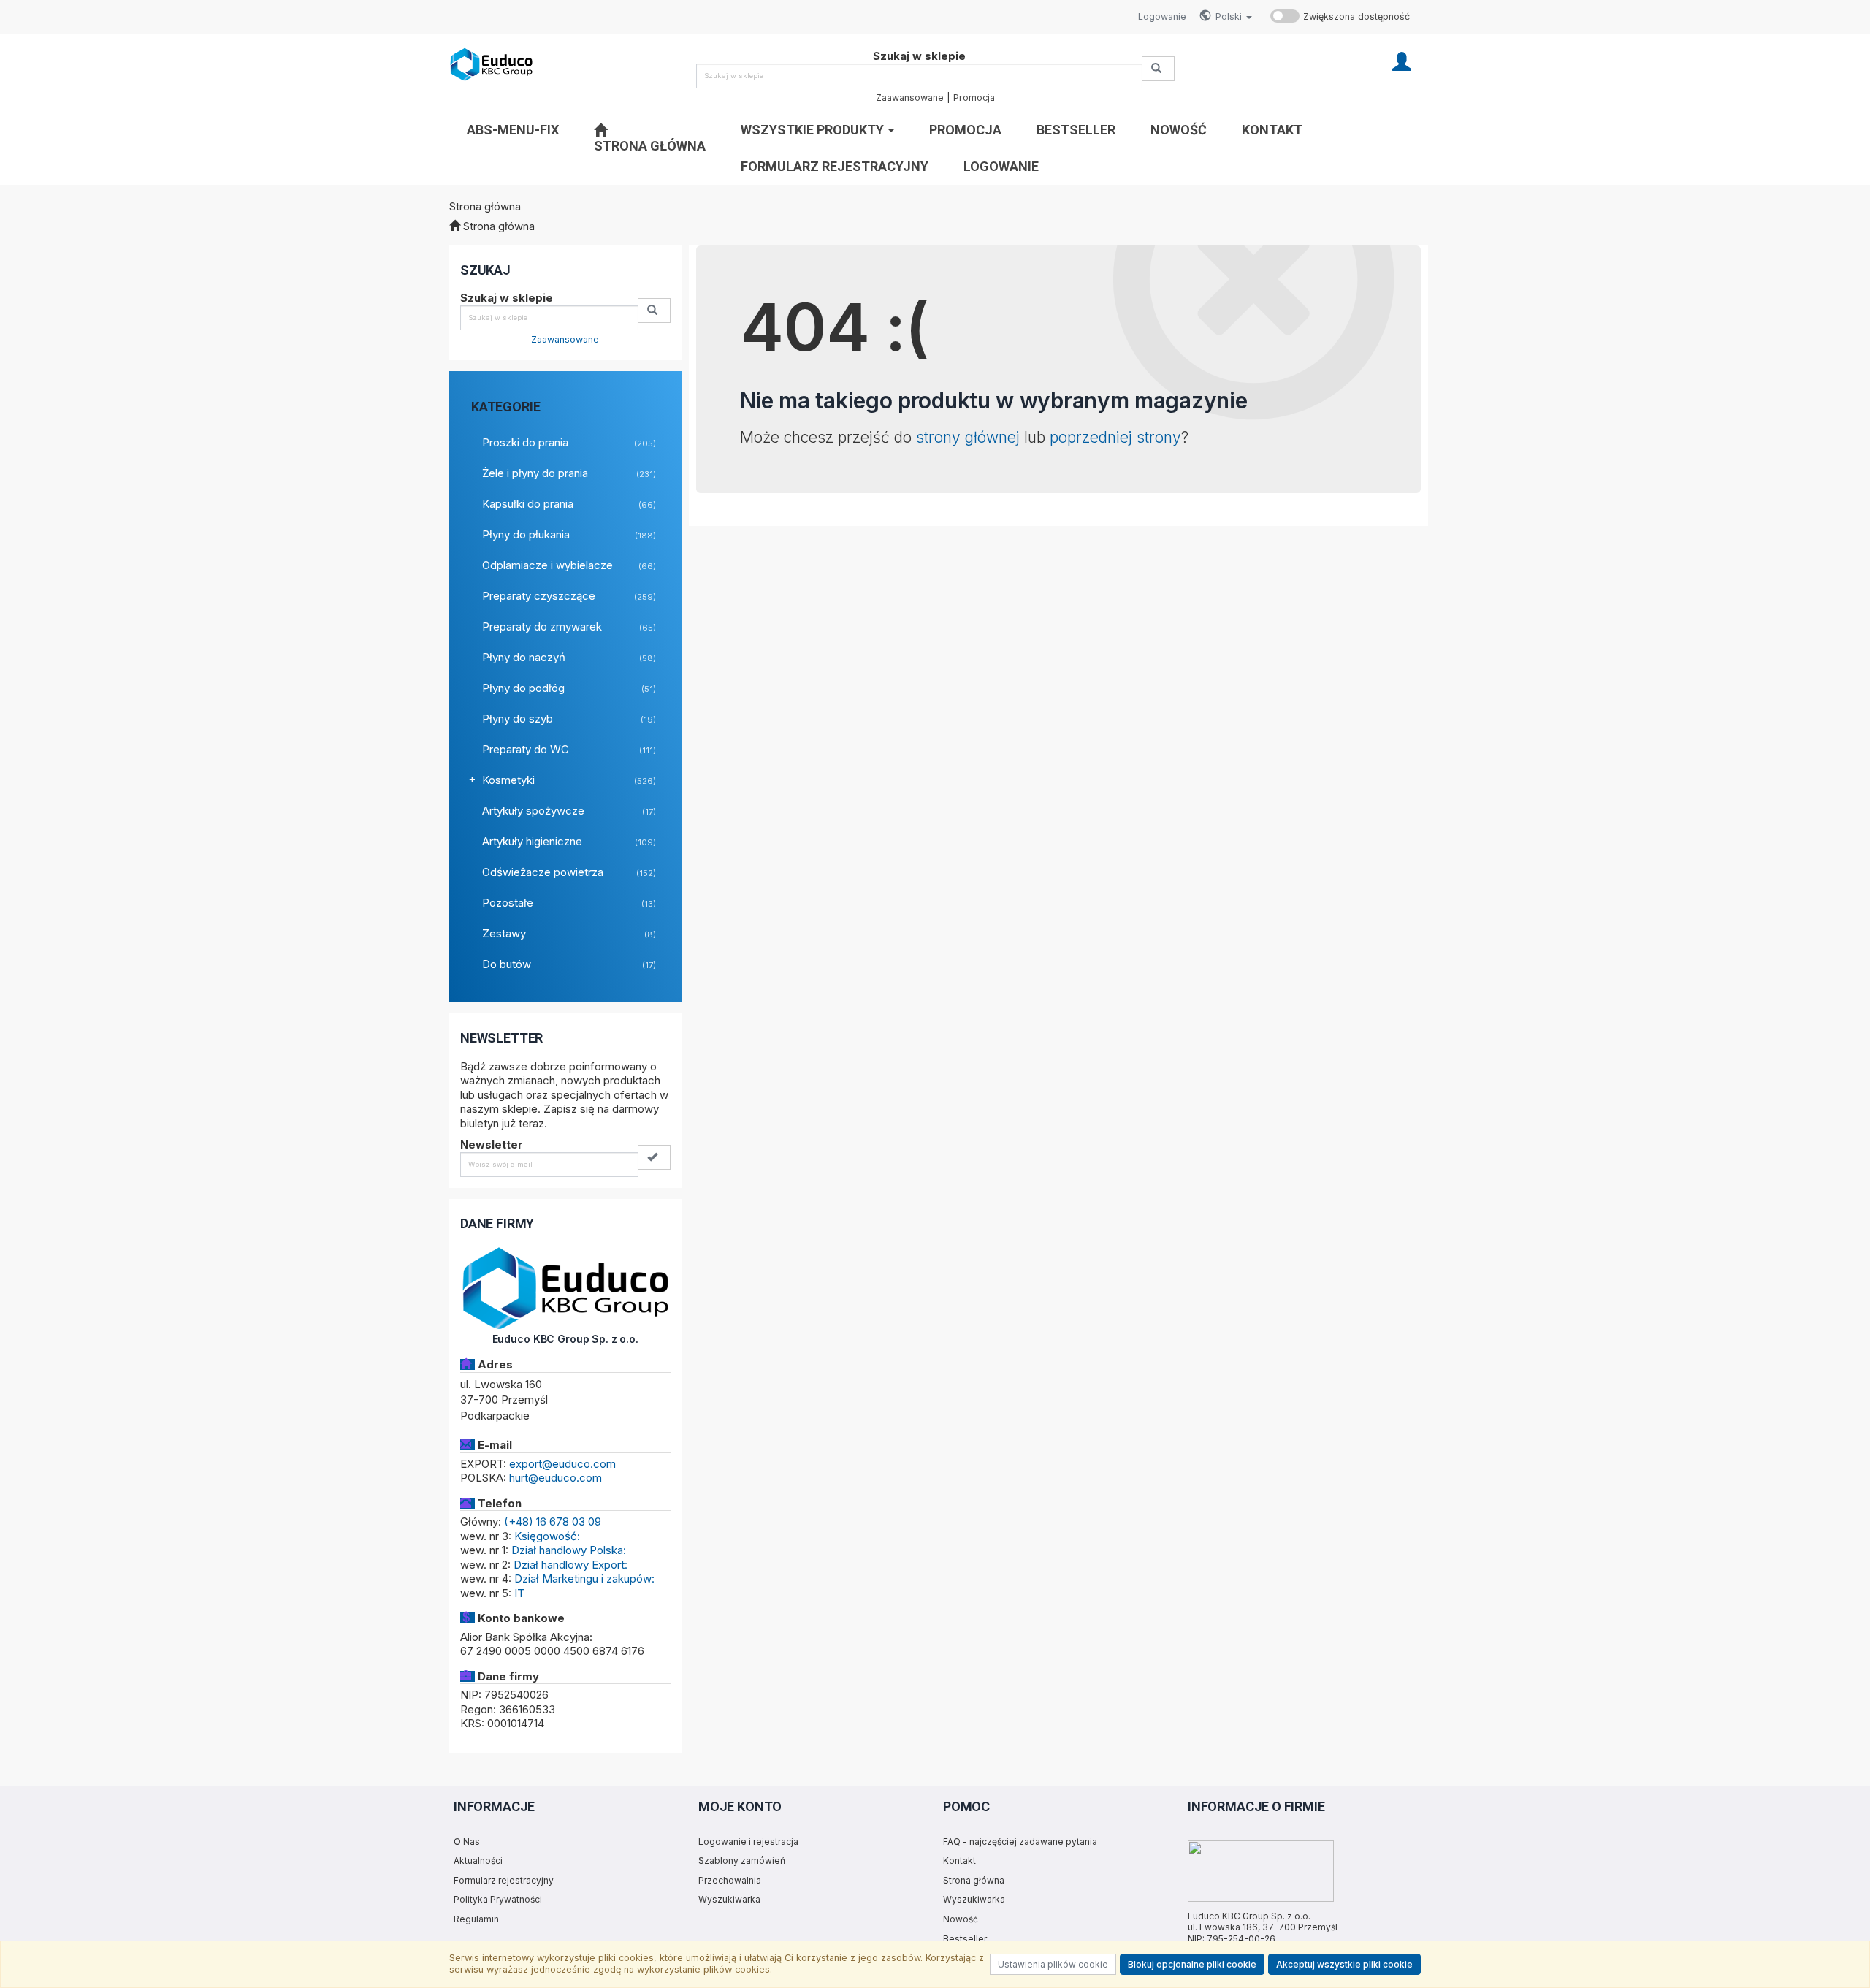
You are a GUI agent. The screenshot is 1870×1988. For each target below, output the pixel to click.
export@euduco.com (562, 1464)
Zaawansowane (910, 98)
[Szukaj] (1158, 69)
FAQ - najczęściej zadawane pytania (1020, 1842)
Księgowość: (547, 1536)
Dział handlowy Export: (570, 1565)
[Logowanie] (1402, 60)
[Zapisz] (654, 1157)
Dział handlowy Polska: (569, 1550)
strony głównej (968, 437)
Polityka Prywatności (498, 1899)
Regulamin (476, 1919)
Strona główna (974, 1880)
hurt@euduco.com (556, 1478)
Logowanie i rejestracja (748, 1842)
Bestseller (965, 1939)
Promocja (974, 98)
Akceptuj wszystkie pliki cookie (1344, 1964)
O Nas (467, 1842)
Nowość (961, 1919)
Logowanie (1162, 16)
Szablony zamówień (742, 1861)
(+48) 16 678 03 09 (553, 1522)
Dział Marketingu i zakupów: (584, 1578)
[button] (1234, 17)
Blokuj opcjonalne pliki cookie (1192, 1964)
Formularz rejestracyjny (504, 1880)
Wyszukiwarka (729, 1899)
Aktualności (478, 1861)
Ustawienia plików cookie (1053, 1964)
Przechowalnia (730, 1880)
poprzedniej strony (1115, 437)
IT (519, 1593)
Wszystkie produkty (814, 130)
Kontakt (959, 1861)
